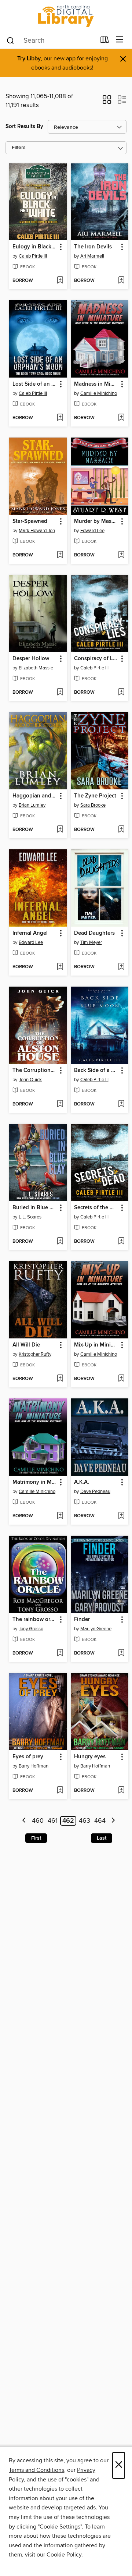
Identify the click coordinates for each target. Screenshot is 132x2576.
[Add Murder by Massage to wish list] (121, 555)
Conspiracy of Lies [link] (96, 659)
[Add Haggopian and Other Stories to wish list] (60, 830)
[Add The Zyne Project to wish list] (121, 830)
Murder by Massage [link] (96, 521)
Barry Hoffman (34, 1766)
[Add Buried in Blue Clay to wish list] (60, 1242)
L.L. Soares (30, 1217)
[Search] (10, 40)
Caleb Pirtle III (33, 256)
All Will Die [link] (26, 1345)
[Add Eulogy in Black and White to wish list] (60, 281)
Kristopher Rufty (35, 1354)
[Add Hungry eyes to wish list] (121, 1791)
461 (53, 1821)
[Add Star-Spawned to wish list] (60, 555)
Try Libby (29, 59)
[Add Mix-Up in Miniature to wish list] (121, 1379)
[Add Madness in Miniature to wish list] (121, 418)
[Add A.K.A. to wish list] (121, 1516)
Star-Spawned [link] (30, 521)
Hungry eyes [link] (90, 1757)
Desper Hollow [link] (31, 659)
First (36, 1838)
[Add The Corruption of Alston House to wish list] (60, 1104)
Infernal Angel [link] (30, 933)
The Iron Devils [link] (93, 247)
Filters (19, 148)
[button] (107, 102)
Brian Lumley (32, 805)
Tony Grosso (31, 1629)
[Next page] (113, 1821)
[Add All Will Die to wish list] (60, 1379)
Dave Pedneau (95, 1492)
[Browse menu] (120, 40)
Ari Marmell (92, 256)
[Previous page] (24, 1821)
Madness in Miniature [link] (96, 384)
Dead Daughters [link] (94, 933)
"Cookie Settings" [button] (60, 2527)
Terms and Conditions (36, 2470)
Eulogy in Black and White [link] (35, 247)
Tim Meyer (91, 942)
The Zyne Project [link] (95, 796)
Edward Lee (92, 531)
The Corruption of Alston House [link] (35, 1071)
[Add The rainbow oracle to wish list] (60, 1653)
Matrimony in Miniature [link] (35, 1482)
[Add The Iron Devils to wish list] (121, 281)
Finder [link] (82, 1620)
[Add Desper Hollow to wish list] (60, 693)
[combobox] (51, 40)
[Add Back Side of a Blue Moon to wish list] (121, 1104)
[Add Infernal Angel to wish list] (60, 967)
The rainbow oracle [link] (35, 1620)
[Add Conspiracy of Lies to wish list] (121, 693)
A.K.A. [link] (82, 1482)
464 (100, 1821)
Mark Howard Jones (39, 531)
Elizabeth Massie (36, 668)
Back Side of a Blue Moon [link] (96, 1071)
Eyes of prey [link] (28, 1757)
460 (38, 1821)
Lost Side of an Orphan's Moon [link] (35, 384)
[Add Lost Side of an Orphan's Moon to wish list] (60, 418)
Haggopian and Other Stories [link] (35, 796)
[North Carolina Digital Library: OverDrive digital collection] (66, 16)
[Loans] (105, 41)
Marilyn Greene (96, 1629)
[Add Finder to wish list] (121, 1653)
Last (102, 1838)
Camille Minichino (99, 393)
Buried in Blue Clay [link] (35, 1208)
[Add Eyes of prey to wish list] (60, 1791)
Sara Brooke (93, 805)
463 (85, 1821)
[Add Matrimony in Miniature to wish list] (60, 1516)
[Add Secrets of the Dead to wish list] (121, 1242)
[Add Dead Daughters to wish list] (121, 967)
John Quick (30, 1080)
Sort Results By (24, 126)
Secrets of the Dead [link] (96, 1208)
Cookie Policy (64, 2555)
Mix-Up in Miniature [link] (96, 1345)
